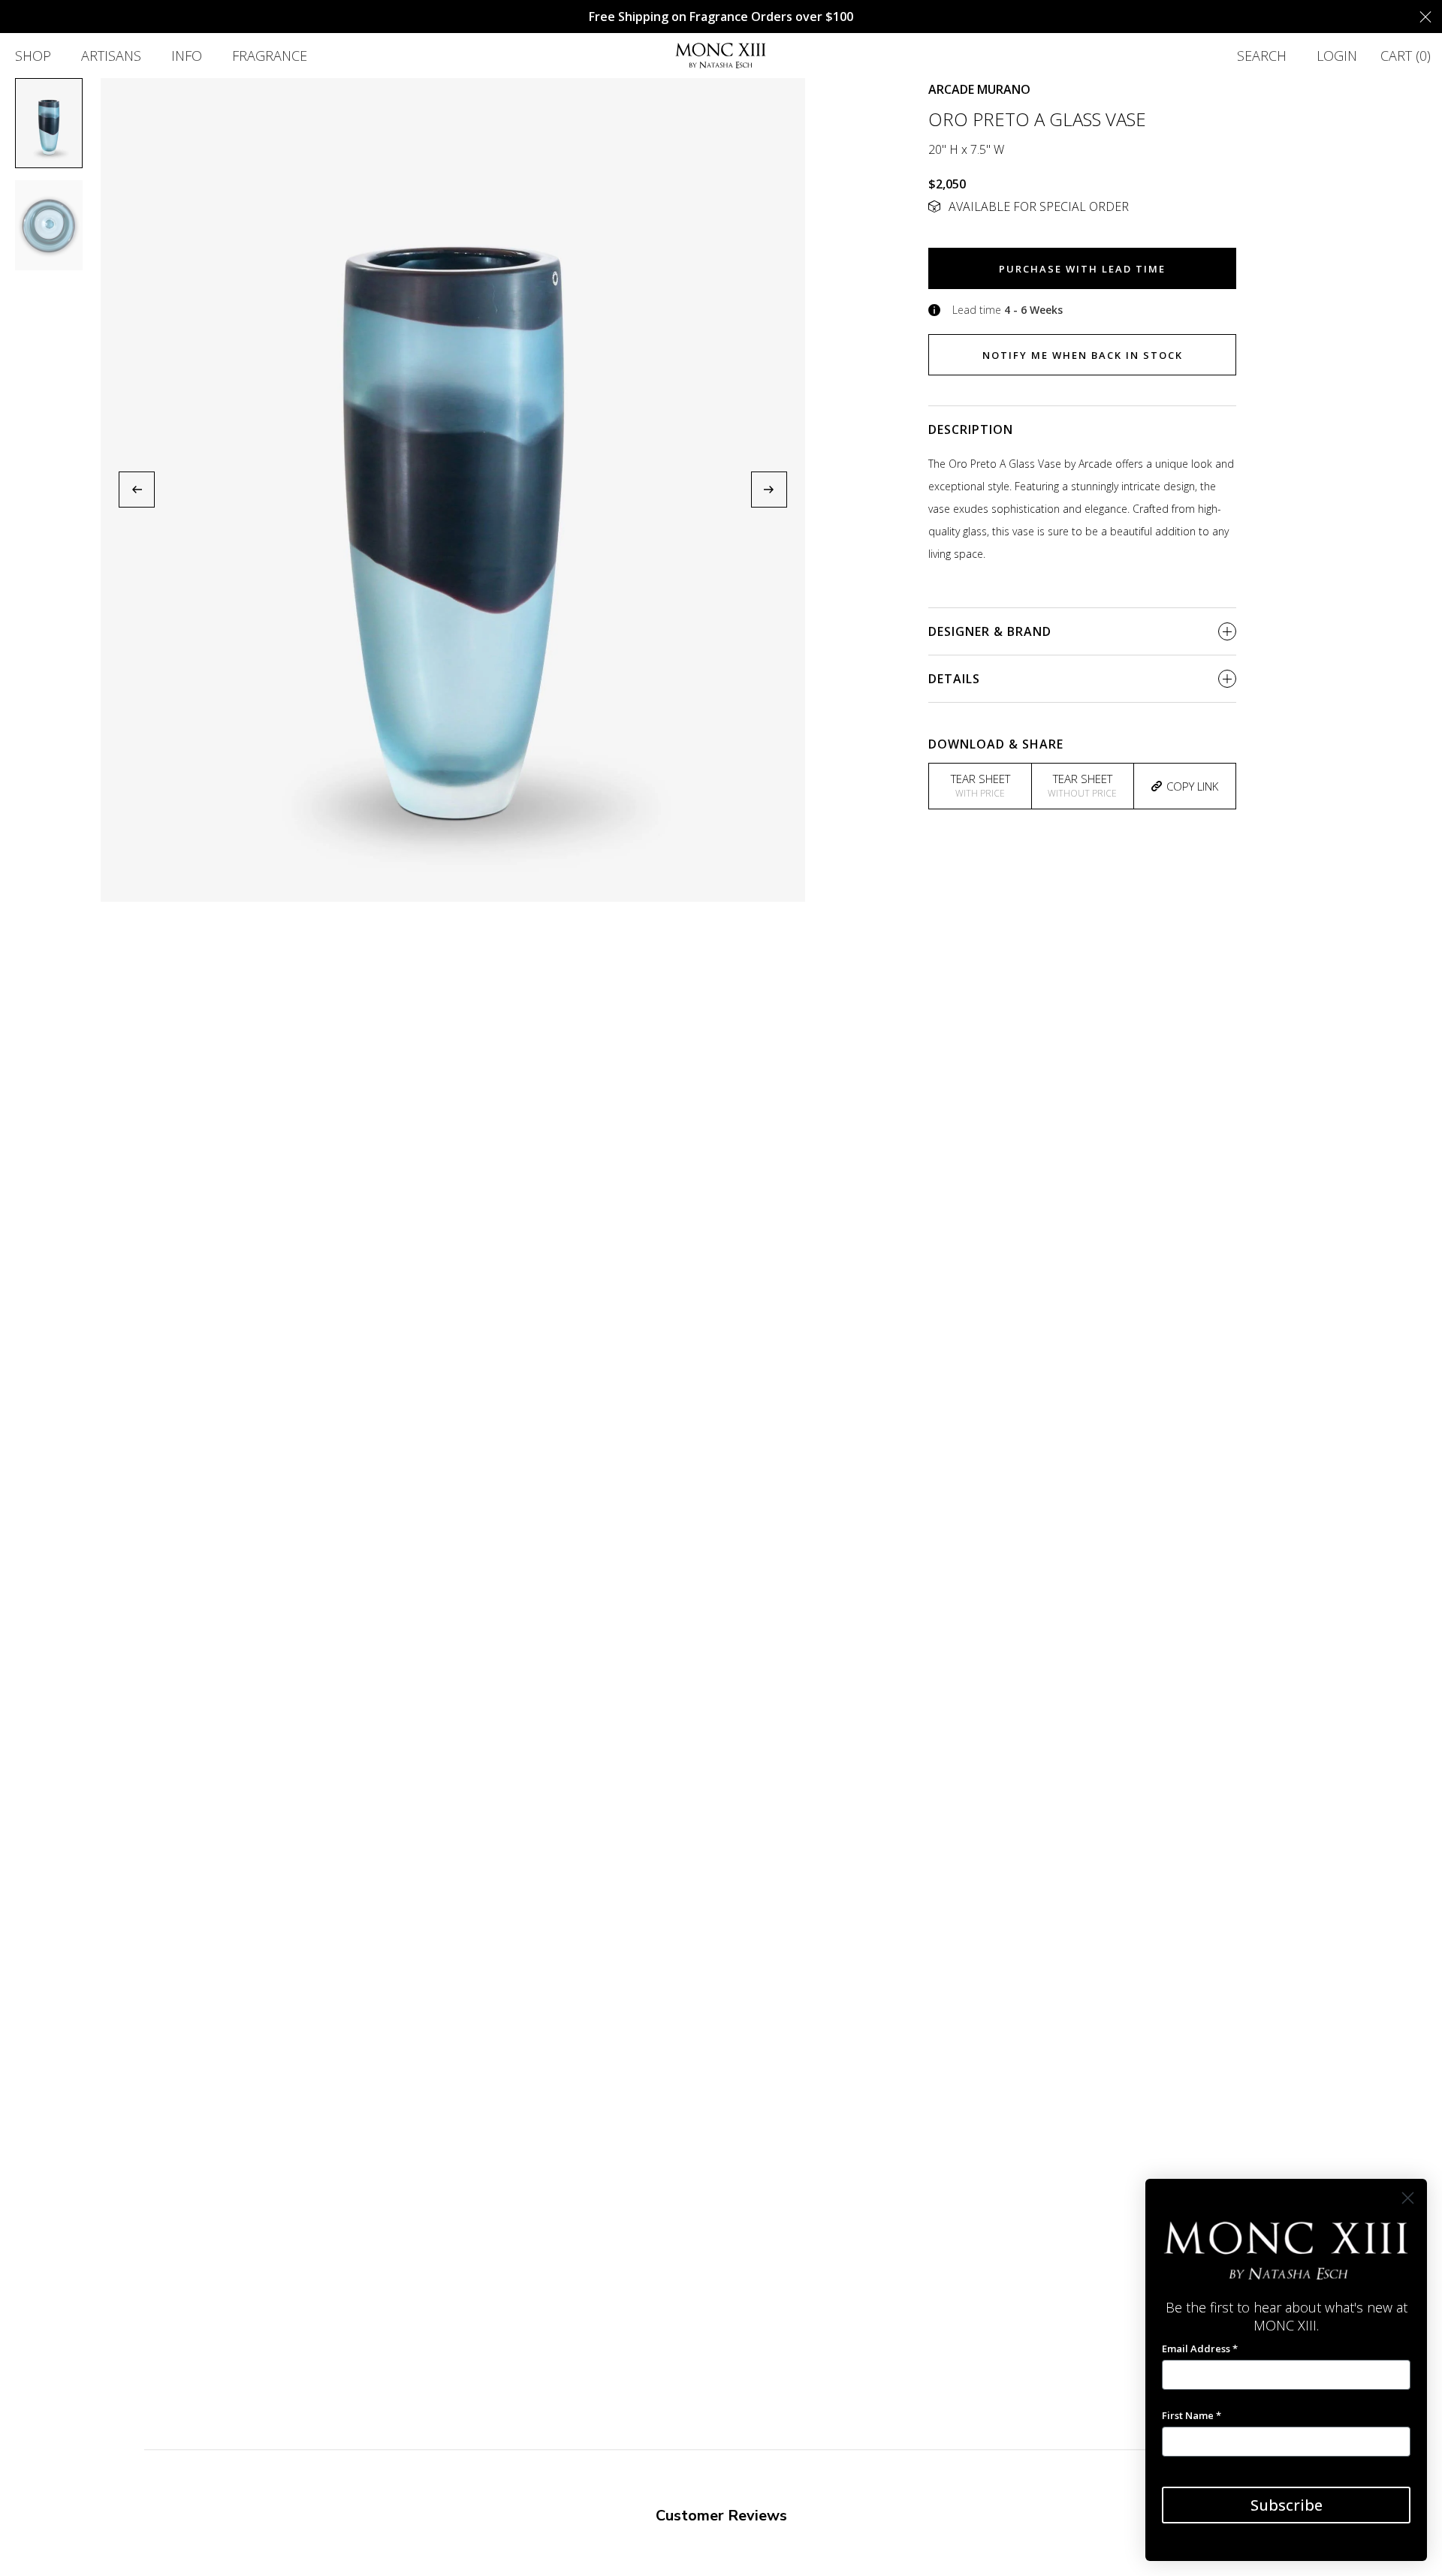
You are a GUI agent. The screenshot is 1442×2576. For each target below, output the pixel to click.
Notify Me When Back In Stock (1083, 355)
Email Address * (1200, 2349)
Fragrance (270, 56)
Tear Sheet (980, 785)
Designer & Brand (990, 631)
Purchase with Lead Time (1082, 269)
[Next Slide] (769, 490)
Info (187, 56)
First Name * (1192, 2415)
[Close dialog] (1408, 2198)
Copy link (1192, 786)
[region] (453, 490)
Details (954, 679)
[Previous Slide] (137, 490)
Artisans (111, 56)
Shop (33, 56)
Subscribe (1287, 2505)
